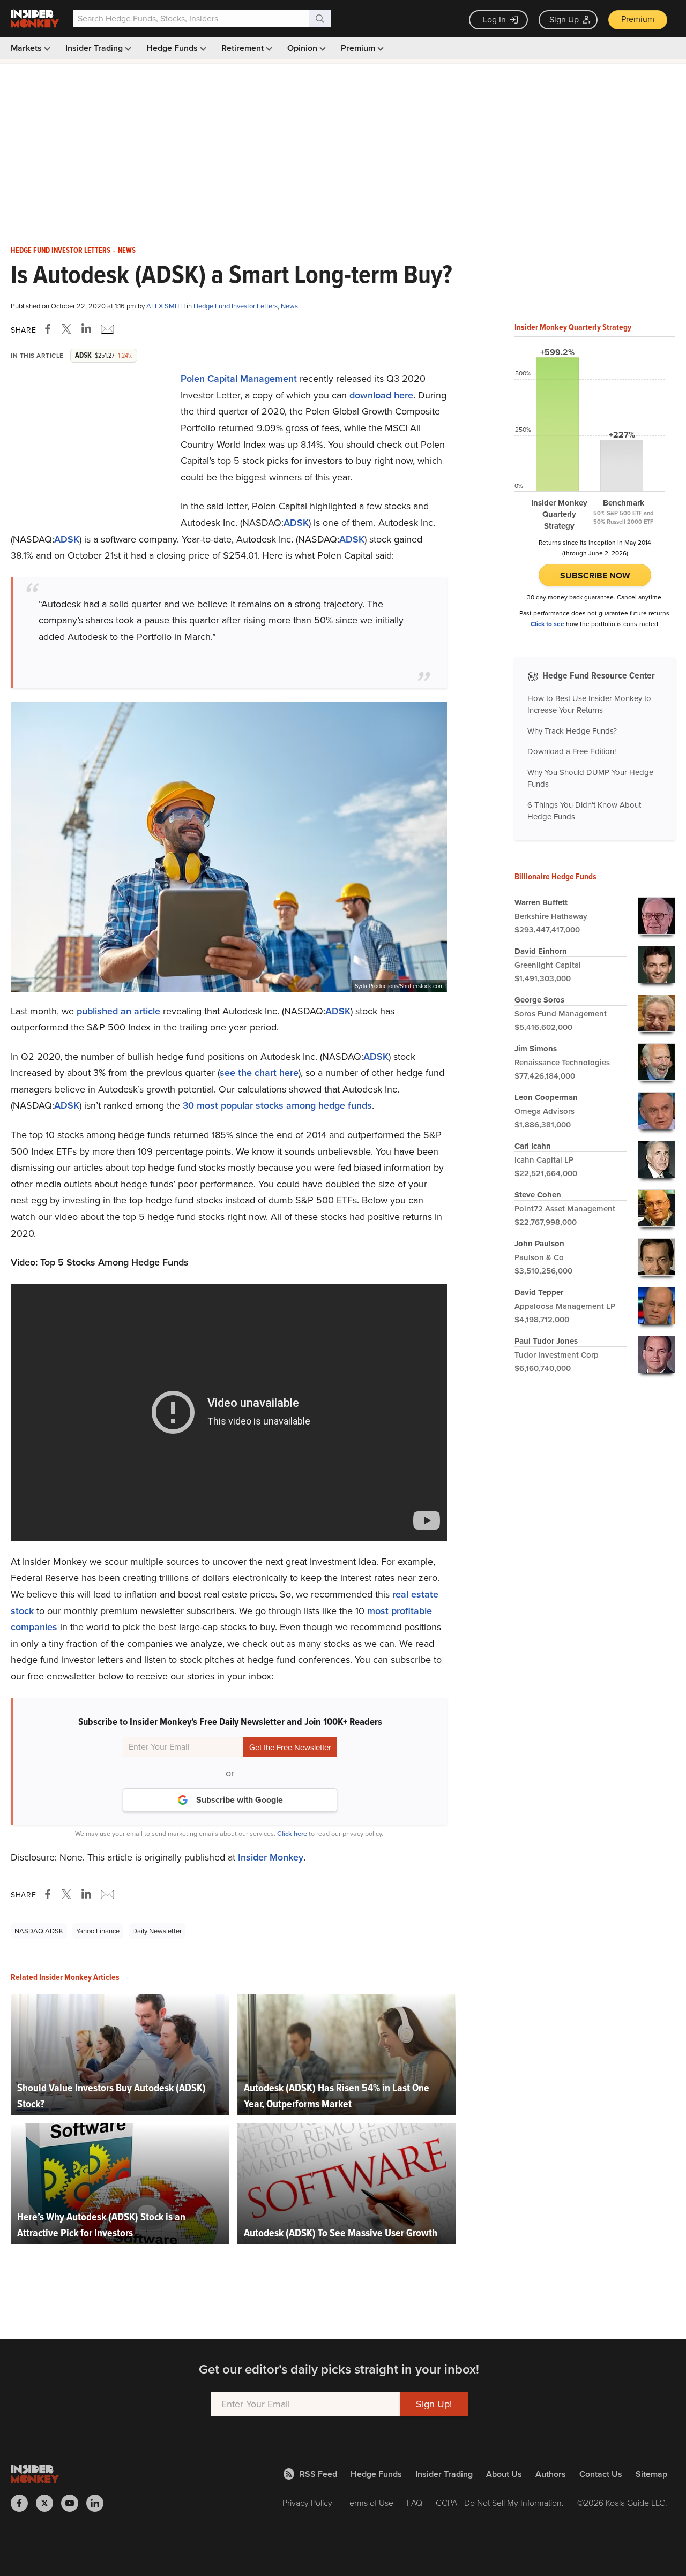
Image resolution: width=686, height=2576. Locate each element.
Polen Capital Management (239, 379)
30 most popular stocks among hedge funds (277, 1105)
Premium (638, 19)
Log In (494, 20)
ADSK (296, 523)
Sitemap (651, 2474)
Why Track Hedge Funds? (572, 731)
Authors (551, 2474)
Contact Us (601, 2474)
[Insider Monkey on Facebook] (23, 2503)
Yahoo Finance (98, 1931)
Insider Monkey (271, 1857)
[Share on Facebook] (50, 329)
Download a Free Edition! (572, 751)
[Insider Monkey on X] (49, 2503)
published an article (118, 1011)
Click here (292, 1833)
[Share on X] (68, 329)
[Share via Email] (106, 329)
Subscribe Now (595, 575)
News (127, 251)
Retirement (244, 48)
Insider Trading (95, 48)
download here (381, 395)
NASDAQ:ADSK (39, 1931)
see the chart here (259, 1073)
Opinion (303, 48)
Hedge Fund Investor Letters (61, 251)
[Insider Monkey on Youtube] (74, 2503)
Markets (27, 48)
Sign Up (564, 20)
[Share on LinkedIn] (86, 329)
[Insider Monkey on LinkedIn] (99, 2503)
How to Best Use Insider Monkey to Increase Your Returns (589, 705)
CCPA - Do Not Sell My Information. (500, 2503)
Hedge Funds (173, 48)
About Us (504, 2474)
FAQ (415, 2503)
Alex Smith (166, 306)
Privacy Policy (307, 2503)
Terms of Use (370, 2503)
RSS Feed (318, 2474)
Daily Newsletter (157, 1931)
